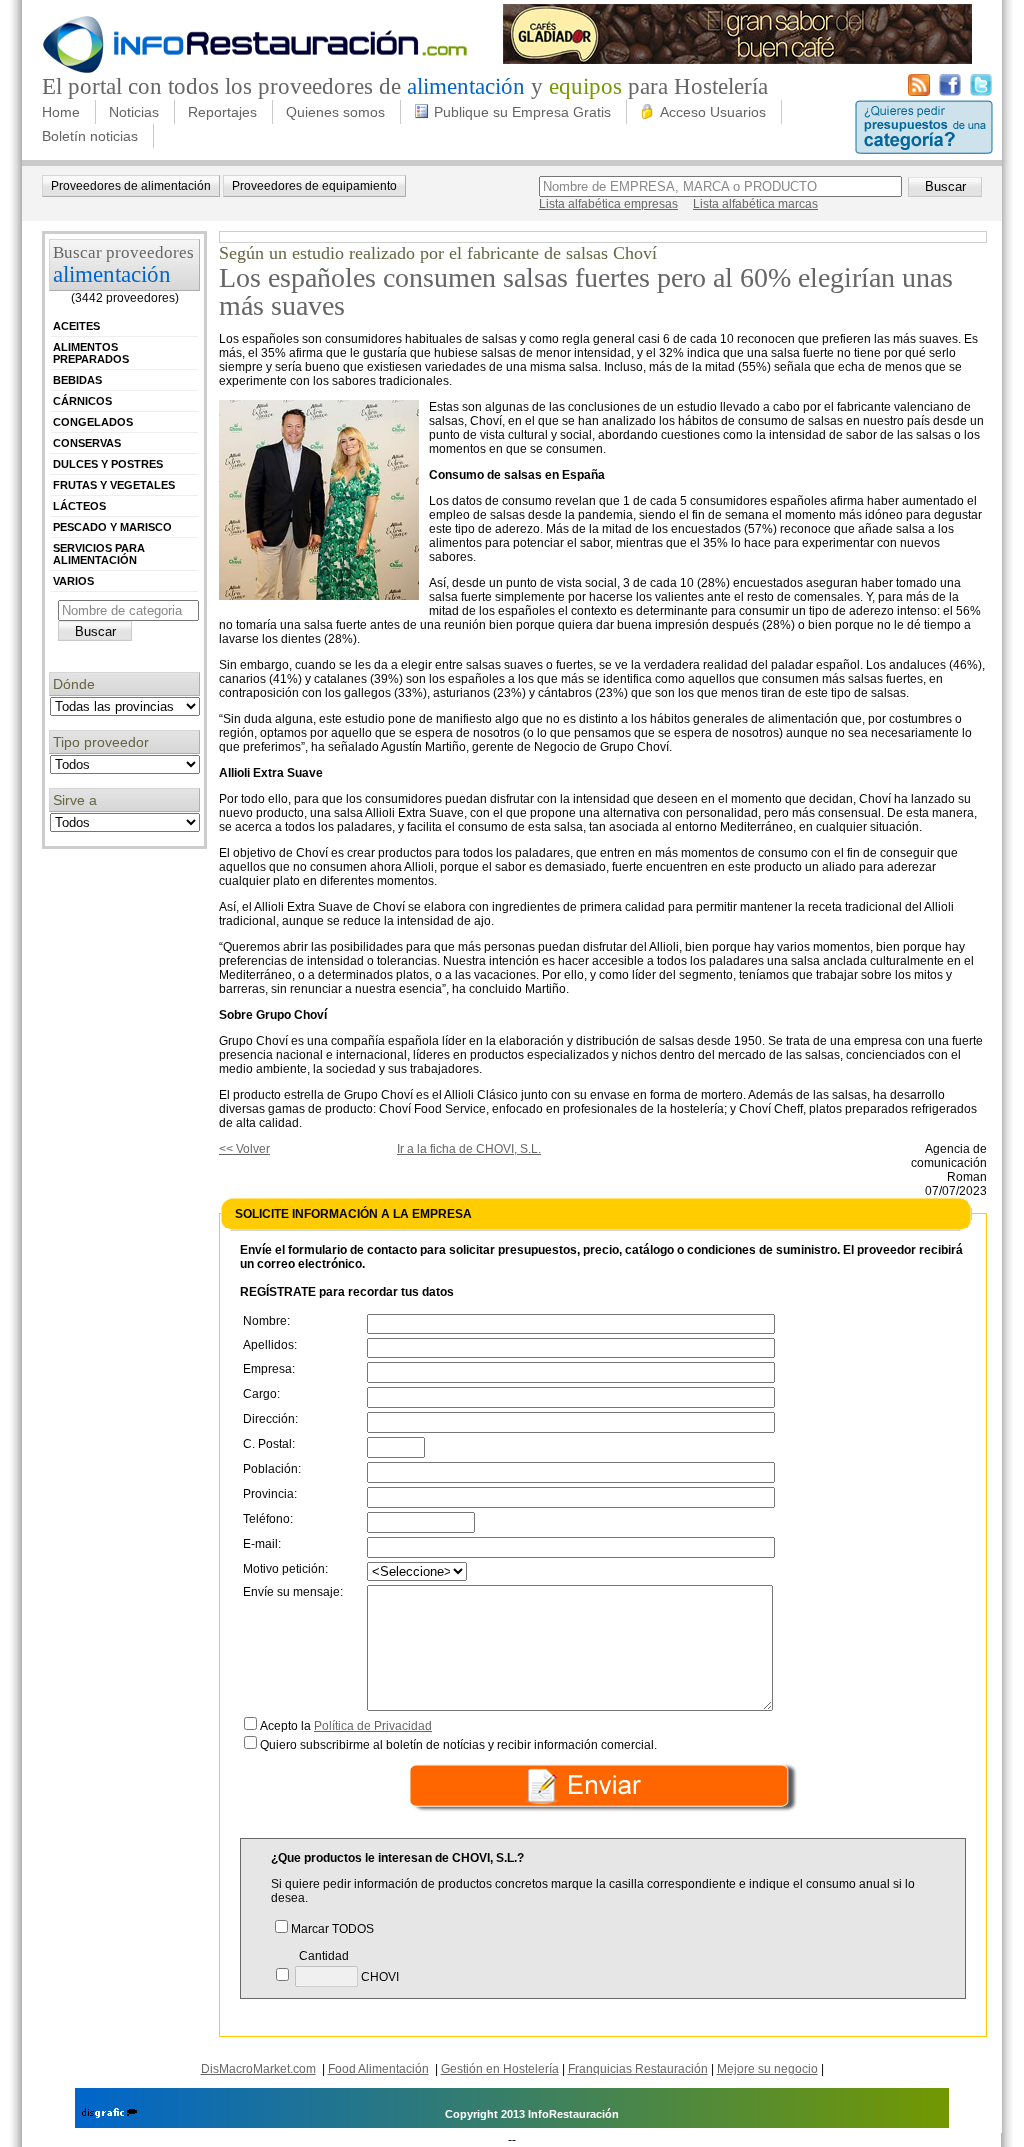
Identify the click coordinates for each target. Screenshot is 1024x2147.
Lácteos (79, 506)
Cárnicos (82, 401)
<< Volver (244, 1149)
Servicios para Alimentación (99, 554)
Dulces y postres (108, 464)
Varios (73, 581)
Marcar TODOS (332, 1929)
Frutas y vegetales (114, 485)
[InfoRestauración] (255, 70)
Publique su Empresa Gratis (522, 112)
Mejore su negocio (767, 2069)
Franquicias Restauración (638, 2069)
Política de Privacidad (373, 1726)
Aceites (76, 326)
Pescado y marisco (112, 527)
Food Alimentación (378, 2069)
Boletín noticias (90, 136)
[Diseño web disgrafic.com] (109, 2114)
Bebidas (77, 380)
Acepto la (346, 1726)
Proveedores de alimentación (131, 186)
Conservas (87, 443)
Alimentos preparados (91, 353)
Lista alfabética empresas (608, 204)
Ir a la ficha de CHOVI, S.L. (469, 1149)
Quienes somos (335, 112)
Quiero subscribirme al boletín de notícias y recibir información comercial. (458, 1745)
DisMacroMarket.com (258, 2069)
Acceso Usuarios (713, 112)
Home (61, 112)
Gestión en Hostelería (500, 2069)
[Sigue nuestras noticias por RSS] (919, 92)
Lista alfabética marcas (755, 204)
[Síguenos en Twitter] (981, 92)
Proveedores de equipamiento (314, 186)
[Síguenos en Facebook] (950, 92)
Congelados (93, 422)
